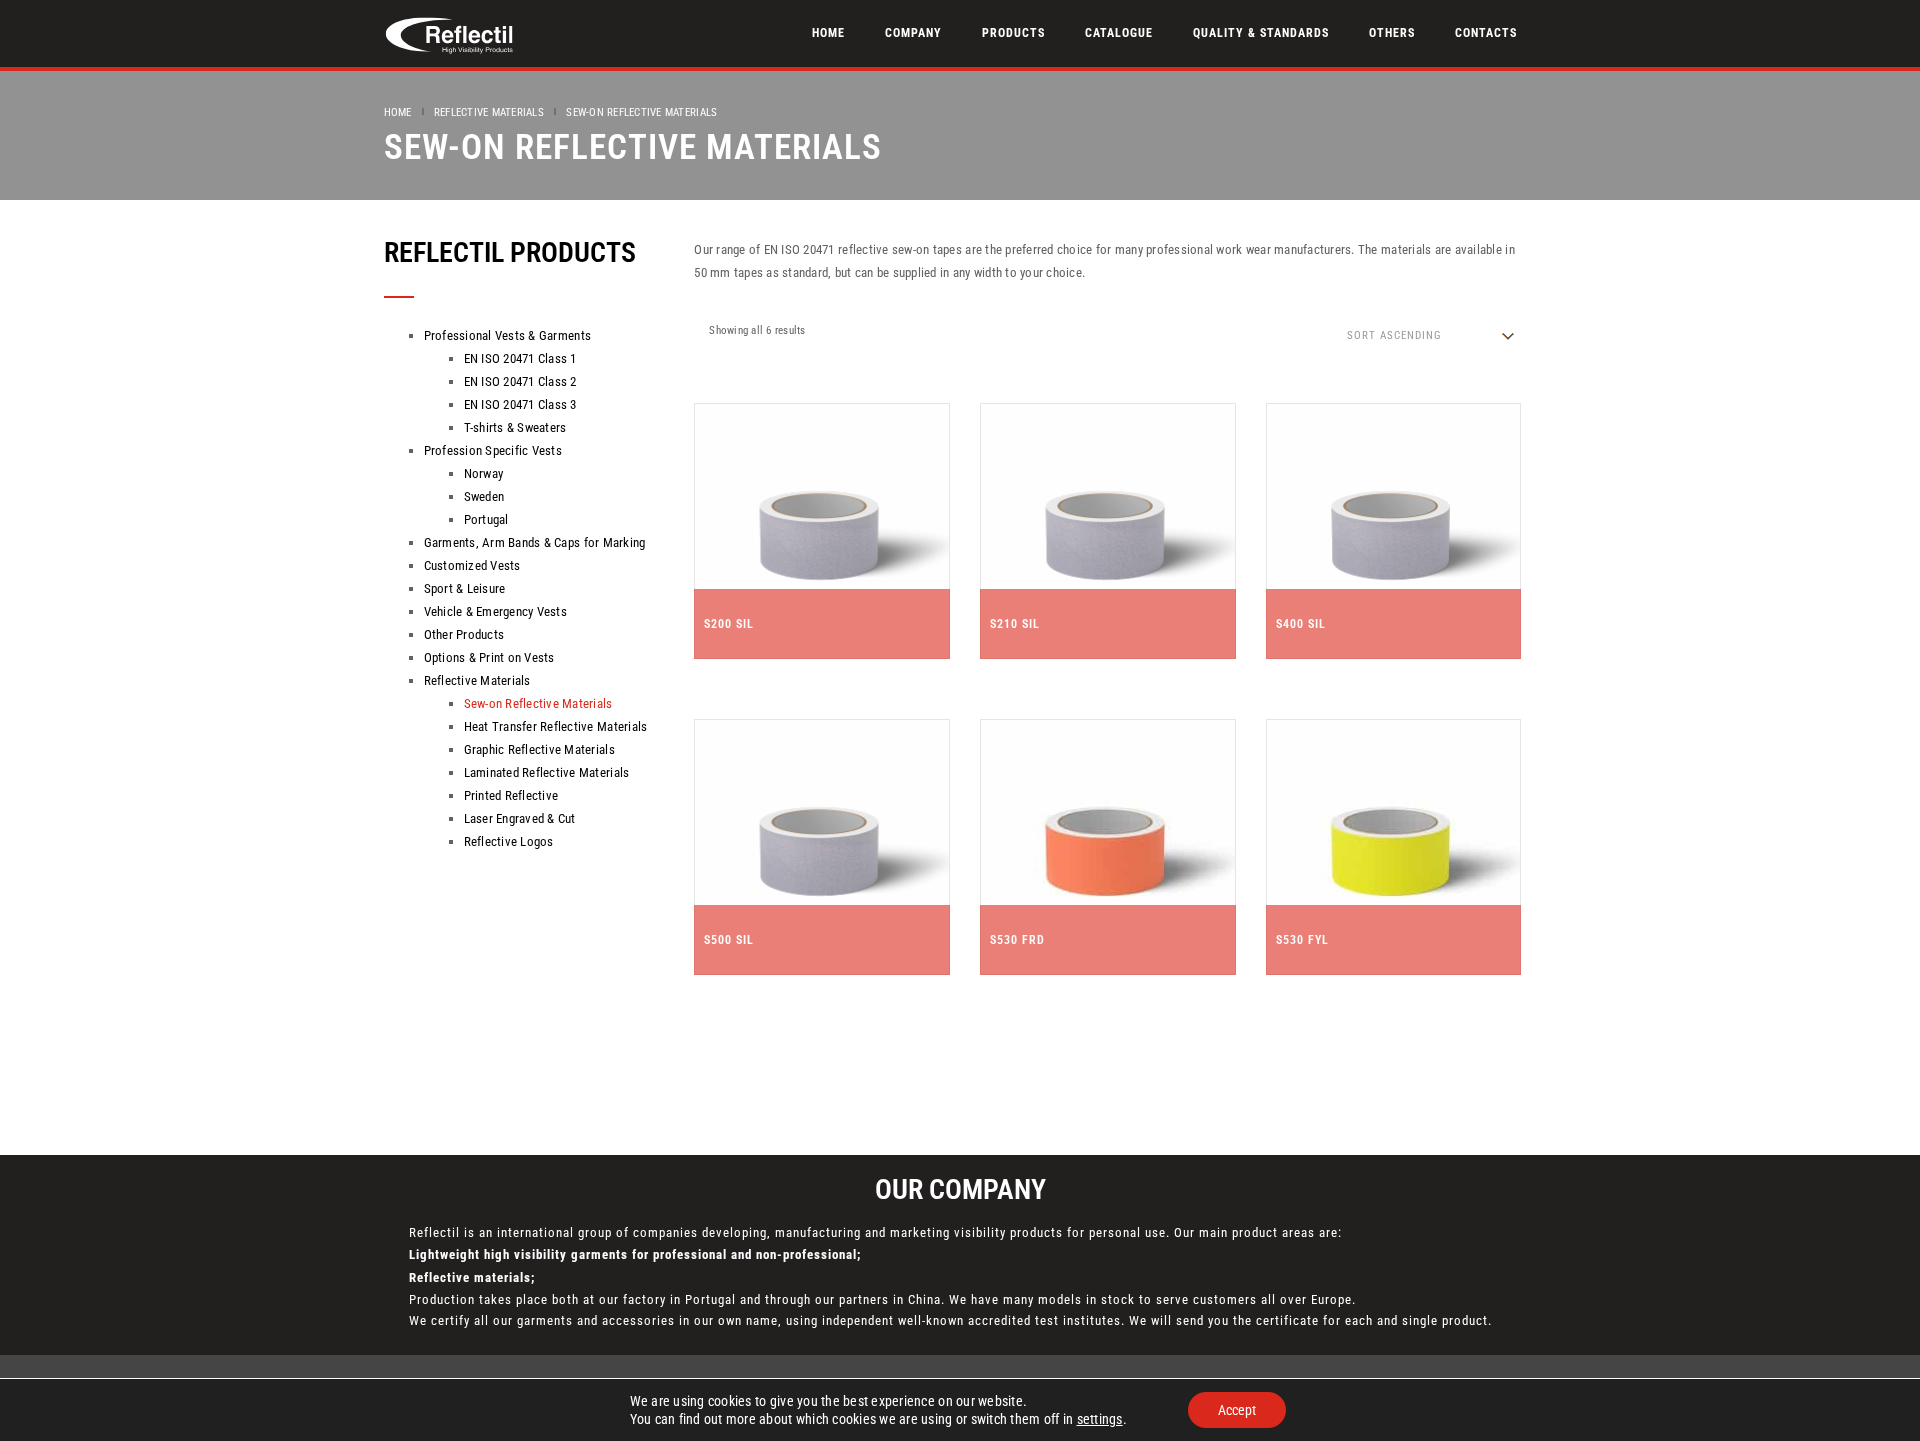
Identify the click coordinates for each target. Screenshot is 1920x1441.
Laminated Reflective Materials (547, 772)
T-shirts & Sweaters (515, 427)
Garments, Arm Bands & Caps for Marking (535, 542)
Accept (1237, 1410)
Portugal (486, 519)
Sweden (484, 496)
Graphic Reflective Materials (539, 749)
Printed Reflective (511, 795)
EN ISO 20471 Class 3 (520, 404)
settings (1100, 1419)
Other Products (464, 634)
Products (1013, 33)
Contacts (1486, 33)
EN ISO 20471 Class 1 (520, 358)
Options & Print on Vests (489, 657)
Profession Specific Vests (493, 450)
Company (913, 33)
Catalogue (1119, 33)
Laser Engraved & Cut (520, 818)
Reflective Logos (509, 841)
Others (1392, 33)
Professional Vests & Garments (508, 335)
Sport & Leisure (465, 588)
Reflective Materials (489, 112)
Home (828, 33)
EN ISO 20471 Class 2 (520, 381)
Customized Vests (472, 565)
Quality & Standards (1261, 33)
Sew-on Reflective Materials (538, 703)
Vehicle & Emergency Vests (496, 611)
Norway (484, 473)
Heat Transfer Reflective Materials (556, 726)
